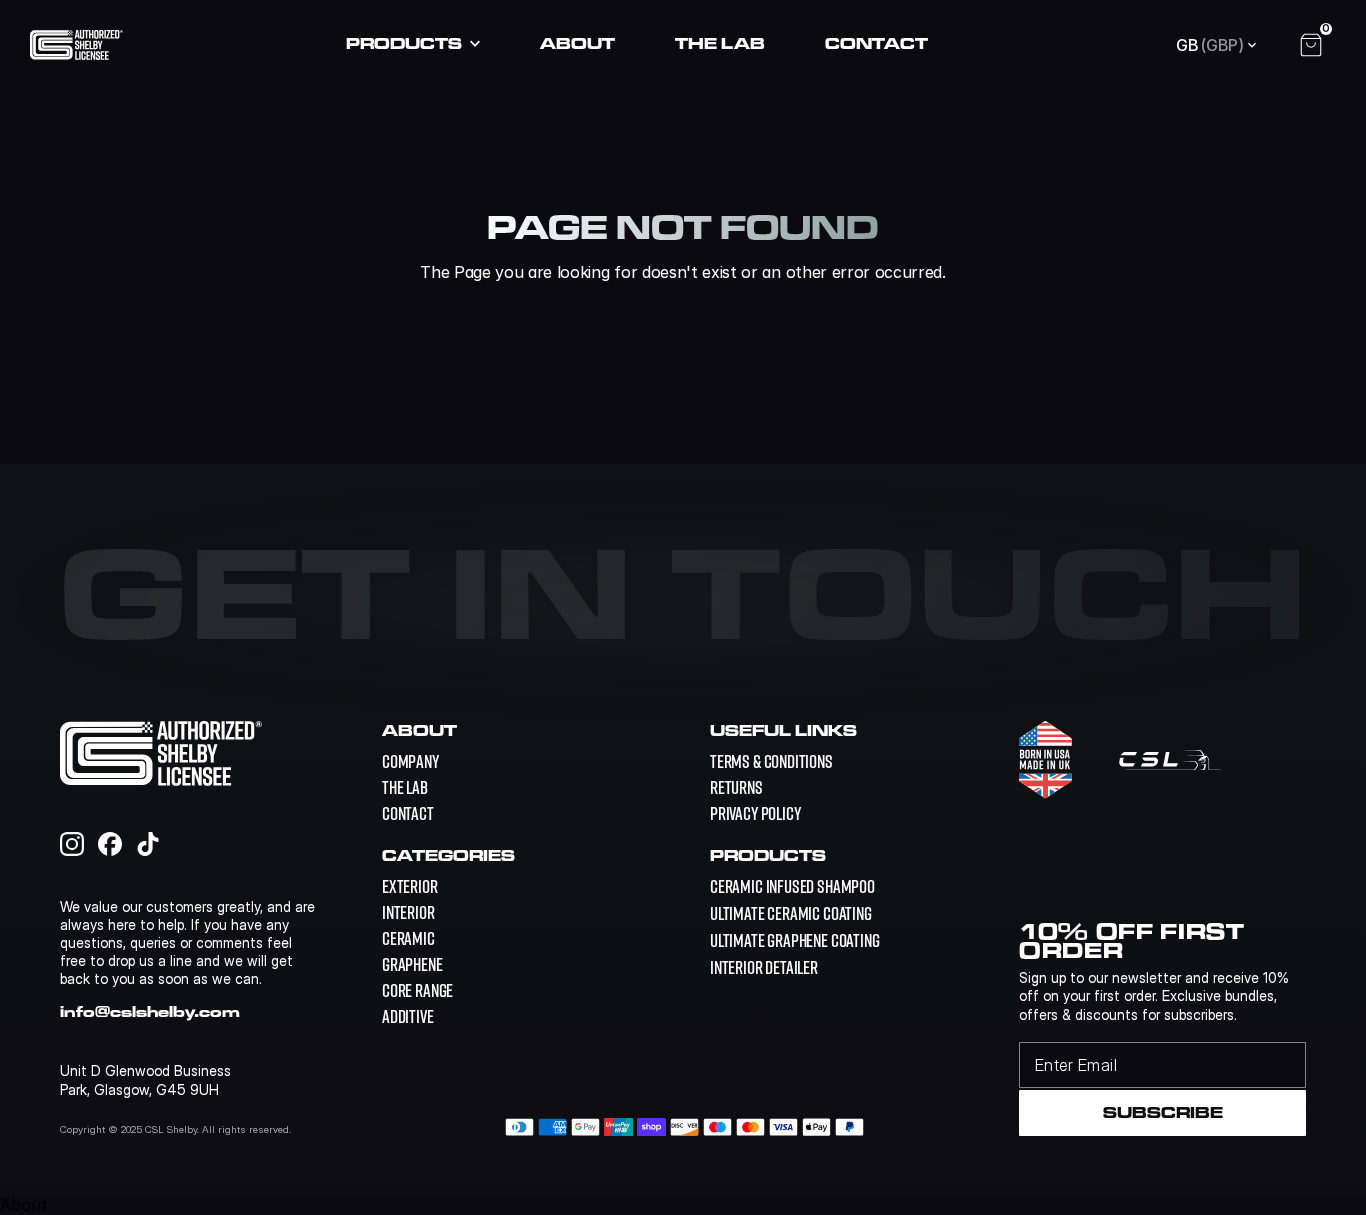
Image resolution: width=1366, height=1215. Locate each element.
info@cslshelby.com (150, 1011)
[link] (792, 886)
